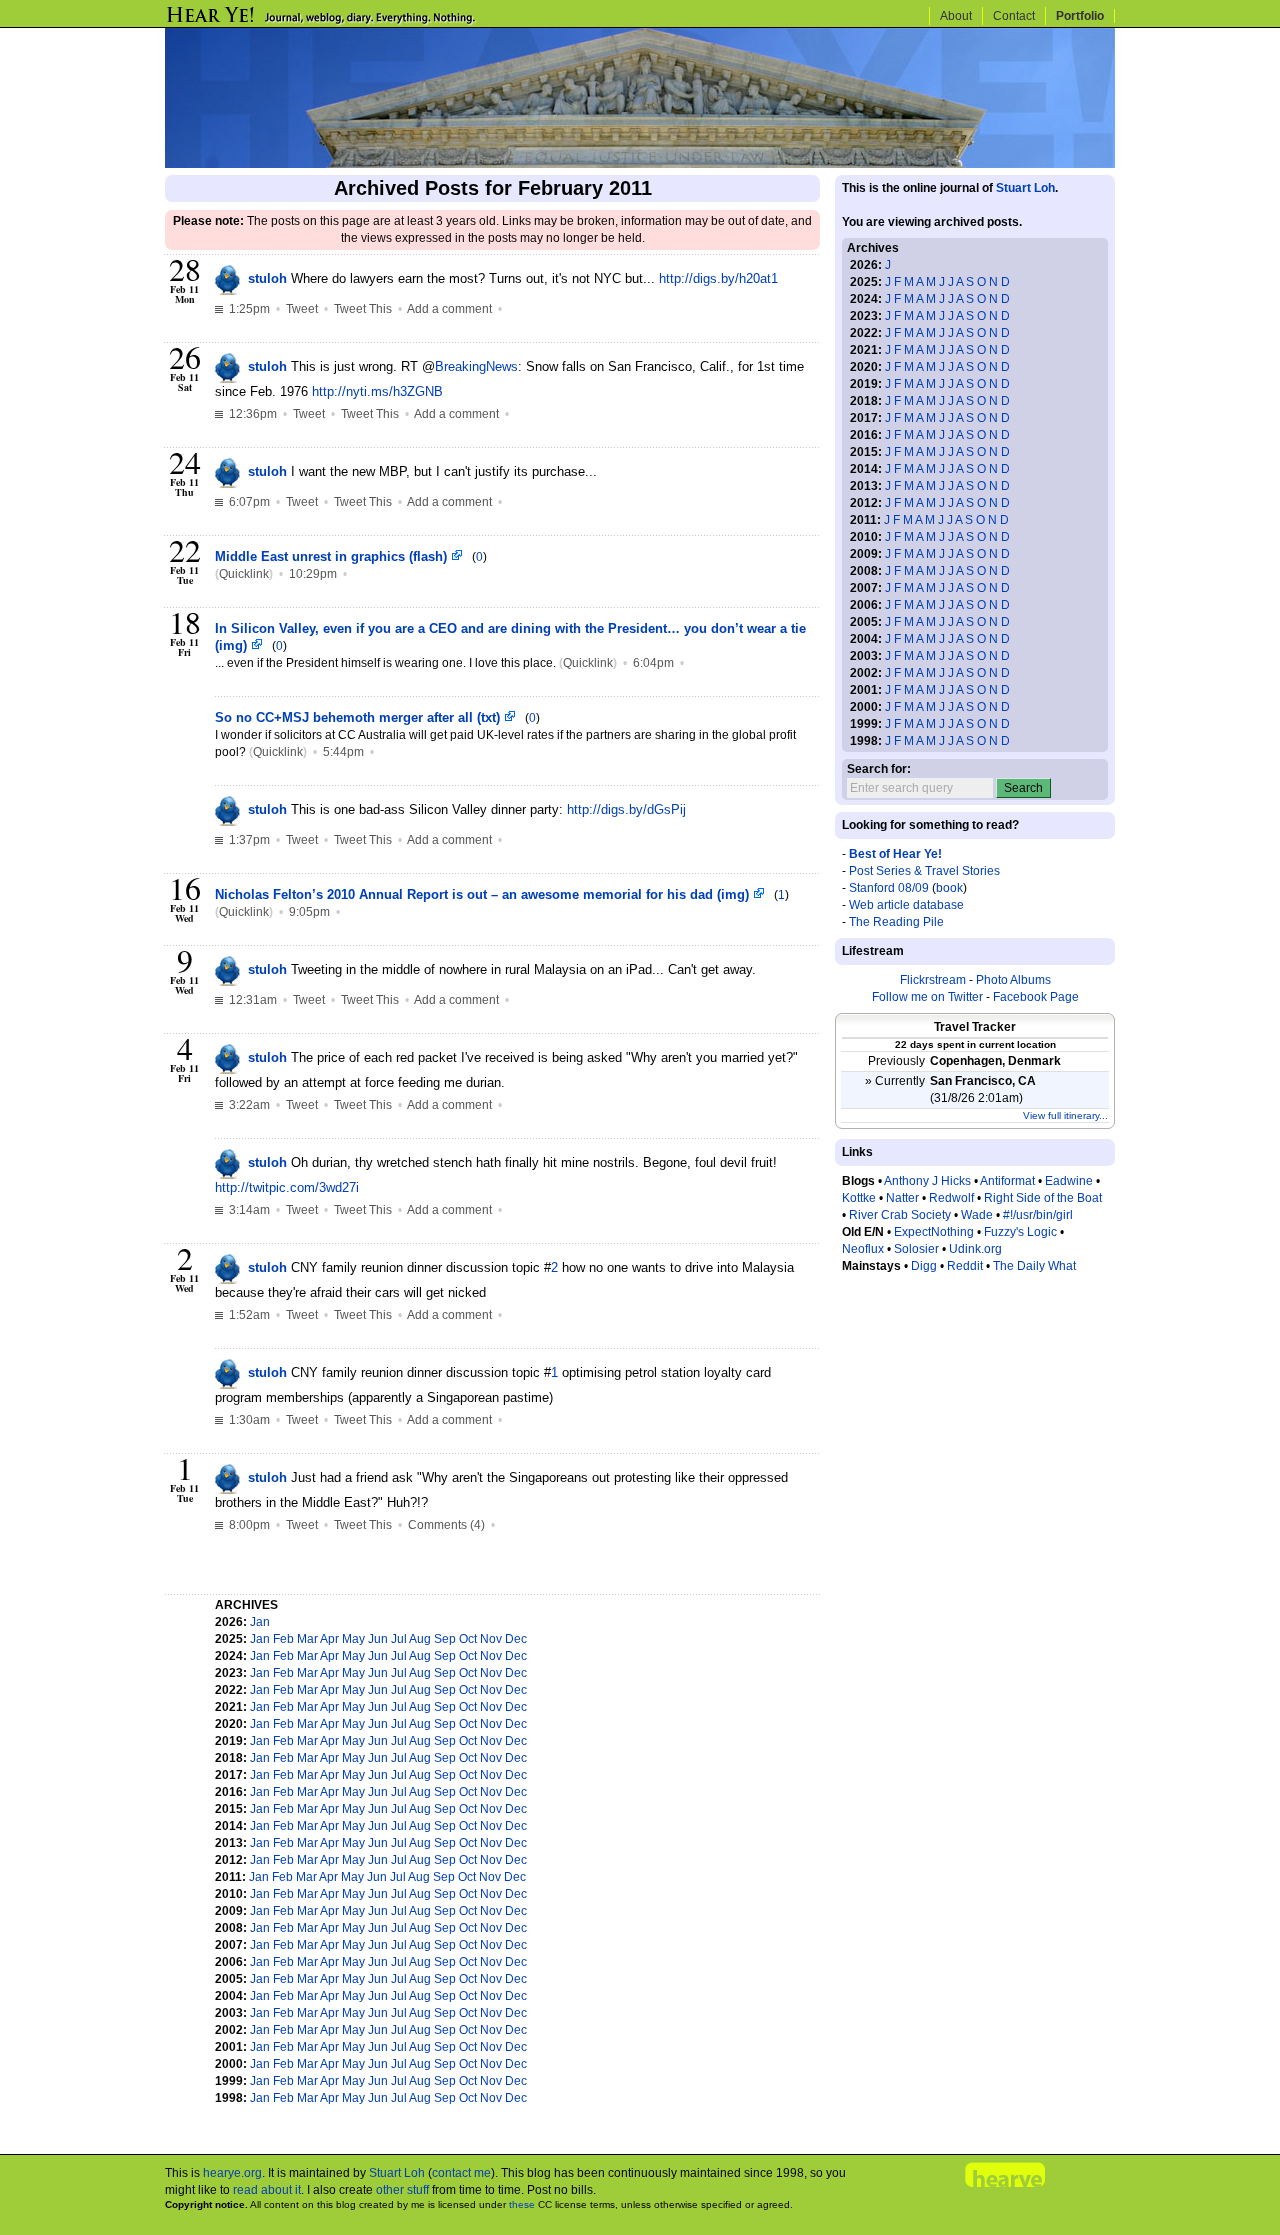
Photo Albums (1013, 980)
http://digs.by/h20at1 (718, 278)
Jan (260, 1622)
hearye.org (232, 2173)
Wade (977, 1215)
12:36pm (251, 414)
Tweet (302, 309)
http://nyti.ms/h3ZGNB (377, 391)
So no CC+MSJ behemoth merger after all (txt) (359, 717)
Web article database (906, 905)
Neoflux (863, 1249)
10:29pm (313, 574)
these (522, 2204)
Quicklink (244, 574)
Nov (491, 1639)
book (949, 888)
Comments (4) (446, 1525)
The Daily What (1034, 1266)
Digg (924, 1266)
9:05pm (309, 912)
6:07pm (248, 502)
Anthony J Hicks (927, 1181)
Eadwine (1069, 1181)
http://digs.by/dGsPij (626, 809)
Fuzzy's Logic (1020, 1232)
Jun (378, 1639)
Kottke (859, 1198)
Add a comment (449, 309)
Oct (468, 1639)
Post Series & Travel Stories (924, 871)
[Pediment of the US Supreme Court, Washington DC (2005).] (640, 164)
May (353, 1639)
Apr (329, 1639)
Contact (1014, 16)
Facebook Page (1036, 997)
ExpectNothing (934, 1232)
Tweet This (363, 309)
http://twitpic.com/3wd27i (287, 1187)
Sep (445, 1639)
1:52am (248, 1315)
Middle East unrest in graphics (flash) (333, 556)
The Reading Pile (896, 922)
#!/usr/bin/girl (1038, 1215)
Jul (399, 1639)
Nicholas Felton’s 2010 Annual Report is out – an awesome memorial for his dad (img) (484, 894)
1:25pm (248, 309)
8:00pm (248, 1525)
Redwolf (951, 1198)
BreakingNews (476, 366)
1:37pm (248, 840)
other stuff (402, 2190)
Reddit (965, 1266)
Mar (307, 1639)
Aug (420, 1639)
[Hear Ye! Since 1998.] (355, 22)
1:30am (248, 1420)
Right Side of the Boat (1043, 1198)
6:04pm (653, 663)
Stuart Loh (1025, 188)
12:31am (251, 1000)
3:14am (248, 1210)
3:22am (248, 1105)
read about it (267, 2190)
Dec (516, 1639)
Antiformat (1007, 1181)
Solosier (916, 1249)
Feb (283, 1639)
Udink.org (975, 1249)
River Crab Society (900, 1215)
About (956, 16)
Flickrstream (933, 980)
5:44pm (343, 752)
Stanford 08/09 (889, 888)
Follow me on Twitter (927, 997)
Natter (902, 1198)
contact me (461, 2173)
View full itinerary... (1065, 1115)
